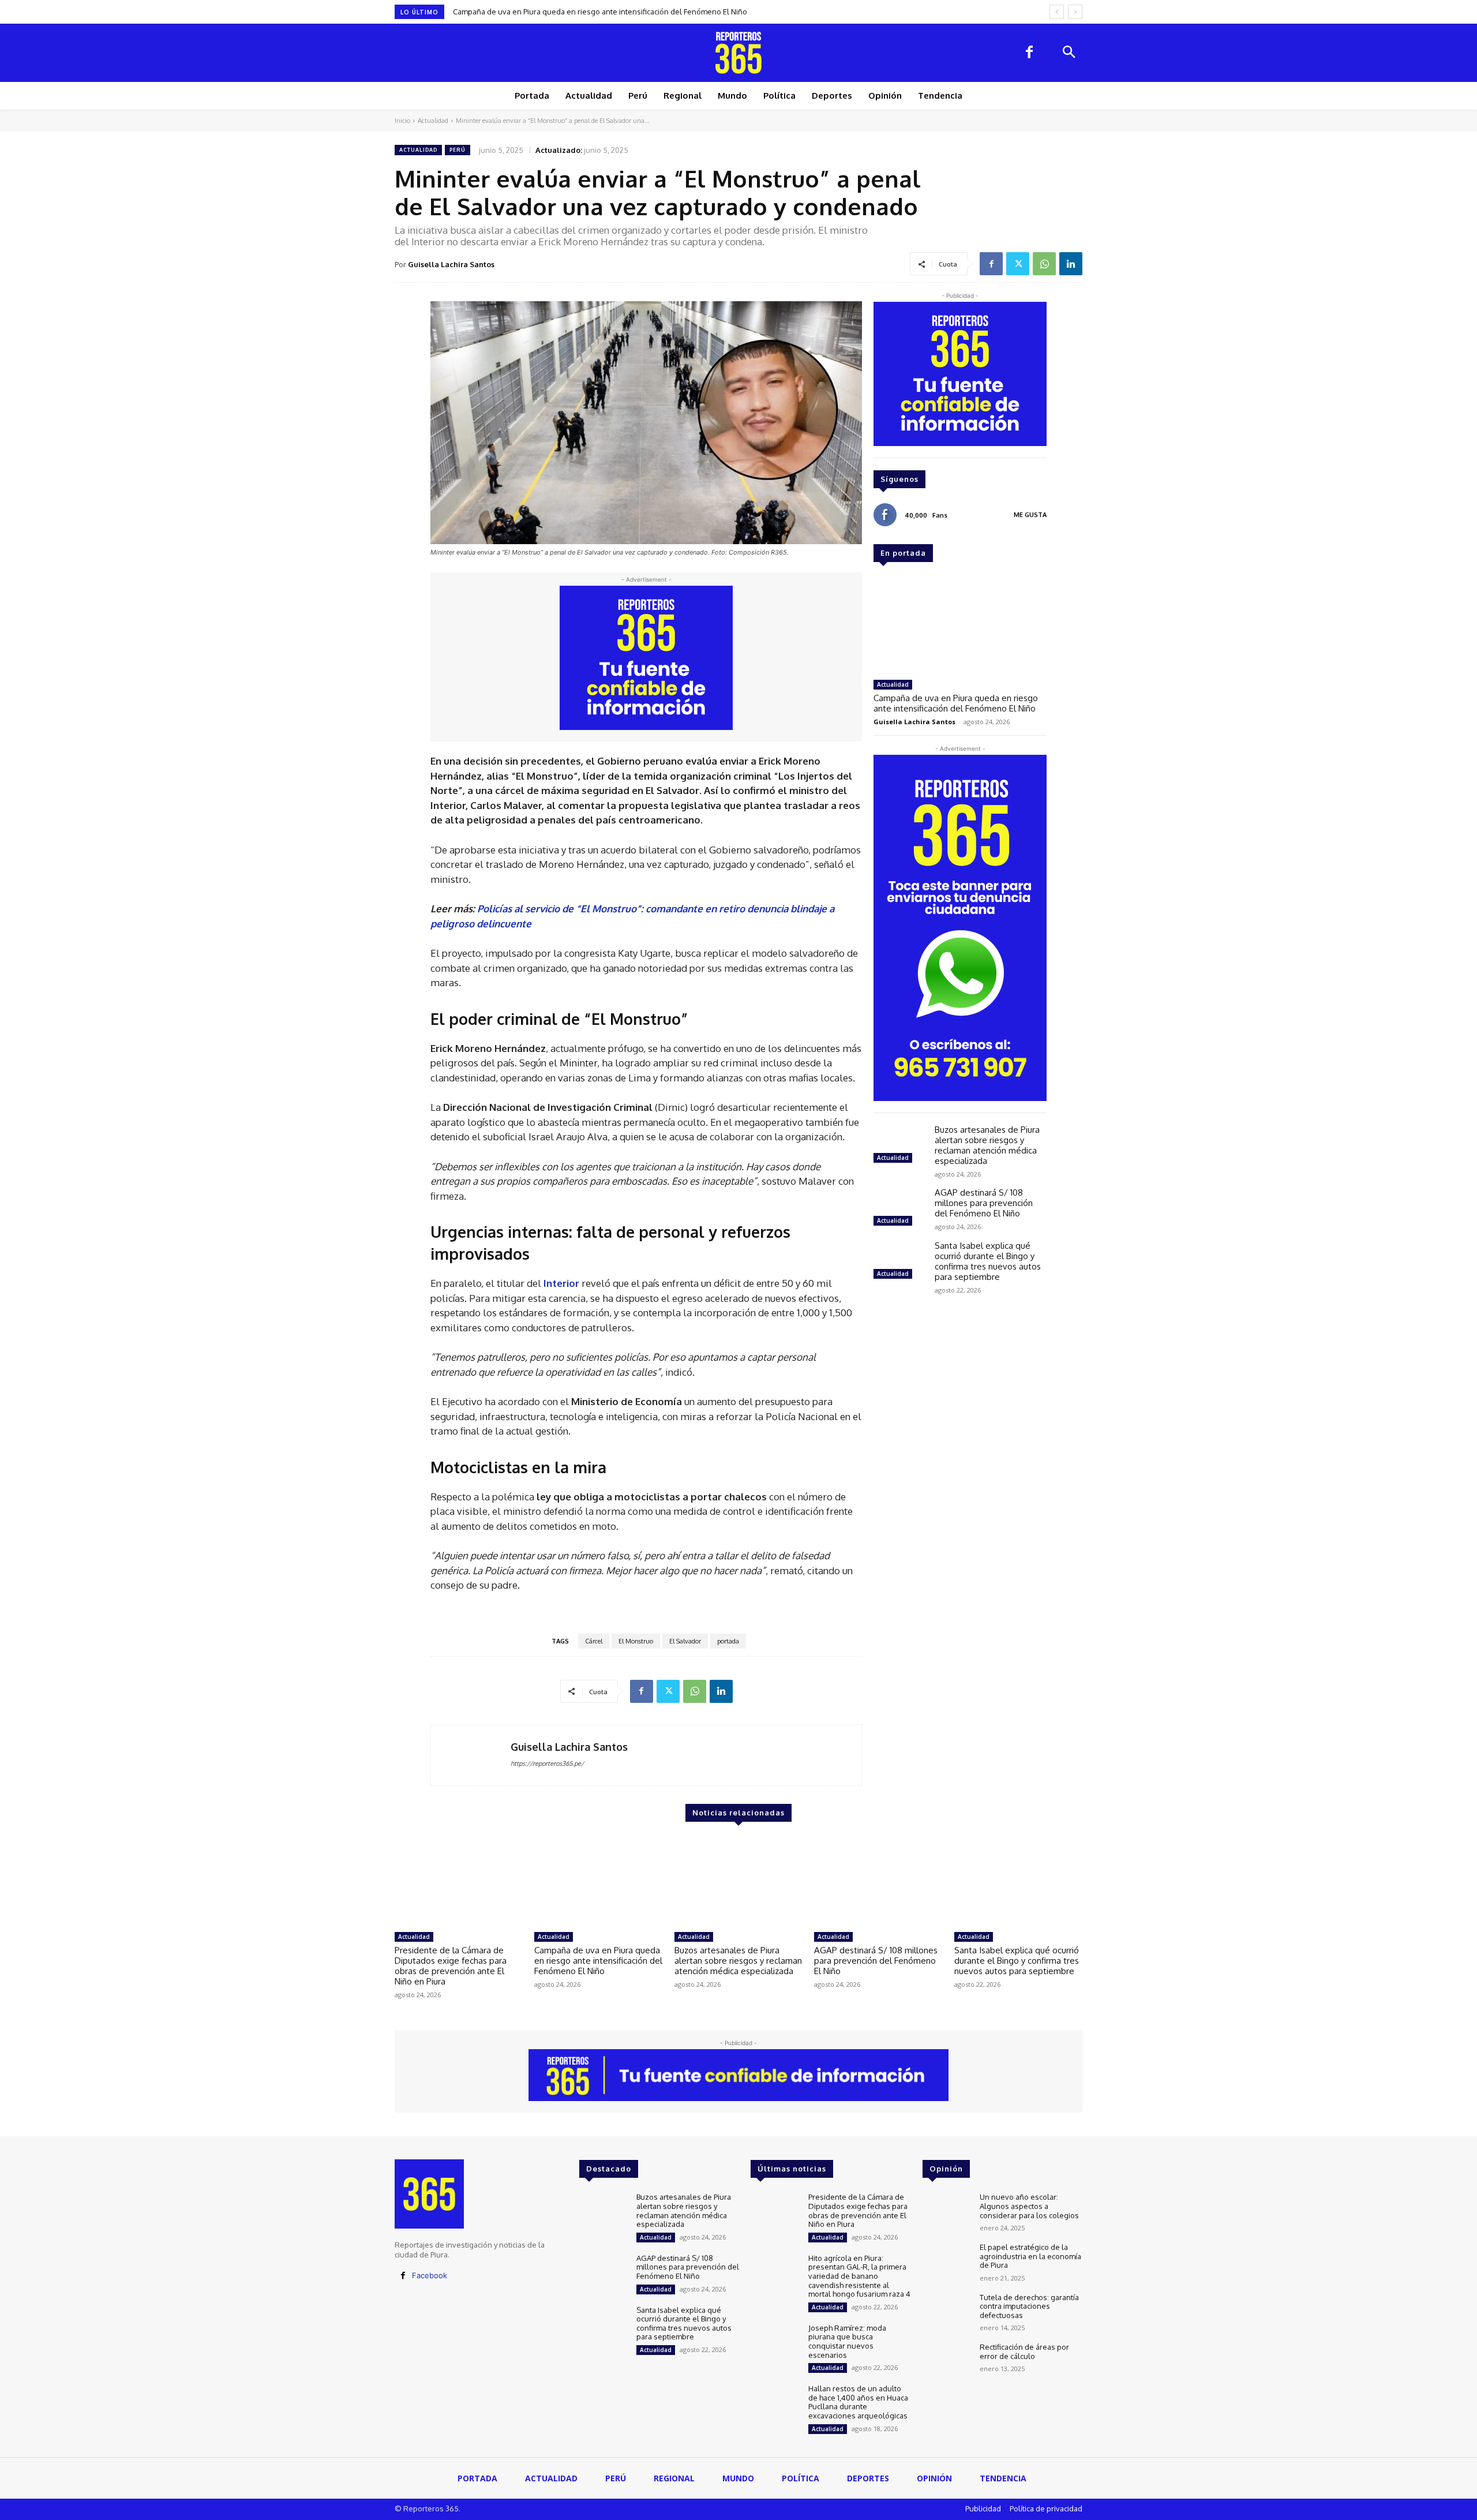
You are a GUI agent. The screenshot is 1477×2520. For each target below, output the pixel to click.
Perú (458, 150)
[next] (1075, 12)
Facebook (430, 2275)
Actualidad (433, 121)
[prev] (1057, 12)
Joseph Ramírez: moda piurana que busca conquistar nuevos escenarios (847, 2341)
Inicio (402, 121)
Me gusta (1030, 515)
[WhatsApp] (1044, 264)
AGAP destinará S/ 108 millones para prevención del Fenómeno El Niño (984, 1203)
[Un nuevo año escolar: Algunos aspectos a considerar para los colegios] (946, 2212)
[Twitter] (1018, 264)
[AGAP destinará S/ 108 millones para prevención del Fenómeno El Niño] (899, 1208)
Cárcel (594, 1641)
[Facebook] (1029, 53)
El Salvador (685, 1641)
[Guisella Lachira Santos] (471, 1755)
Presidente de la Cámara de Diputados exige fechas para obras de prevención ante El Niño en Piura (451, 1966)
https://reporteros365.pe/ (547, 1763)
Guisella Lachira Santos (451, 264)
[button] (1069, 53)
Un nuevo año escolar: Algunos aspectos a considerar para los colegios (1029, 2206)
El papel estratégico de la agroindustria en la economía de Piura (1030, 2256)
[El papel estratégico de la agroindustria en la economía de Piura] (946, 2262)
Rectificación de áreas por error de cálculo (1024, 2351)
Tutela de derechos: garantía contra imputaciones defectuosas (1029, 2306)
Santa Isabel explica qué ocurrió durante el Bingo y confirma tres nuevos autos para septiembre (988, 1261)
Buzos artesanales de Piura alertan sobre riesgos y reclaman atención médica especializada (615, 12)
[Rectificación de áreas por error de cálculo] (946, 2362)
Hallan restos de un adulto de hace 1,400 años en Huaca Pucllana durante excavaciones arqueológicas (858, 2402)
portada (728, 1641)
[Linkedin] (1071, 264)
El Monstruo (636, 1641)
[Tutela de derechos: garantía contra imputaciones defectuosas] (946, 2313)
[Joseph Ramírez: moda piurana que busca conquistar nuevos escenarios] (775, 2343)
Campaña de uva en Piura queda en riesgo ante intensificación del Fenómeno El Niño (956, 703)
